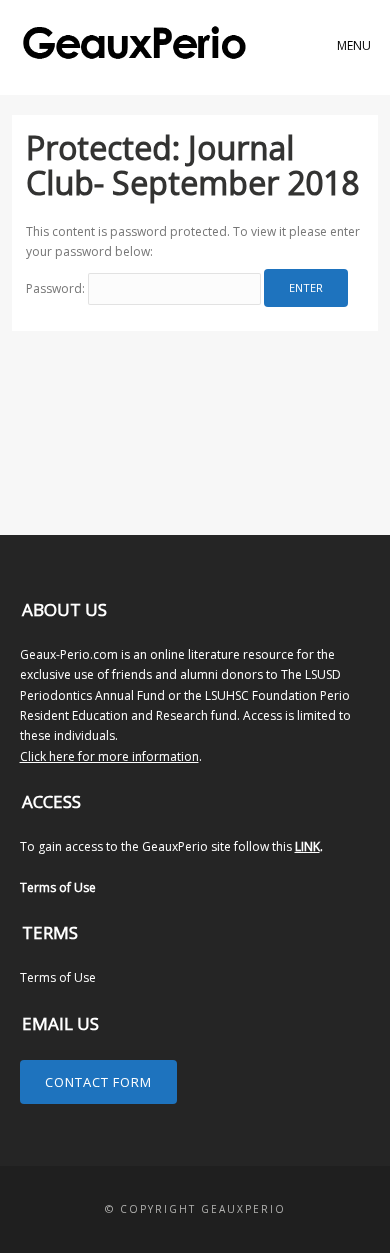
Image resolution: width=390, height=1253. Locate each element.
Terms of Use (58, 887)
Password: (57, 288)
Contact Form (98, 1082)
